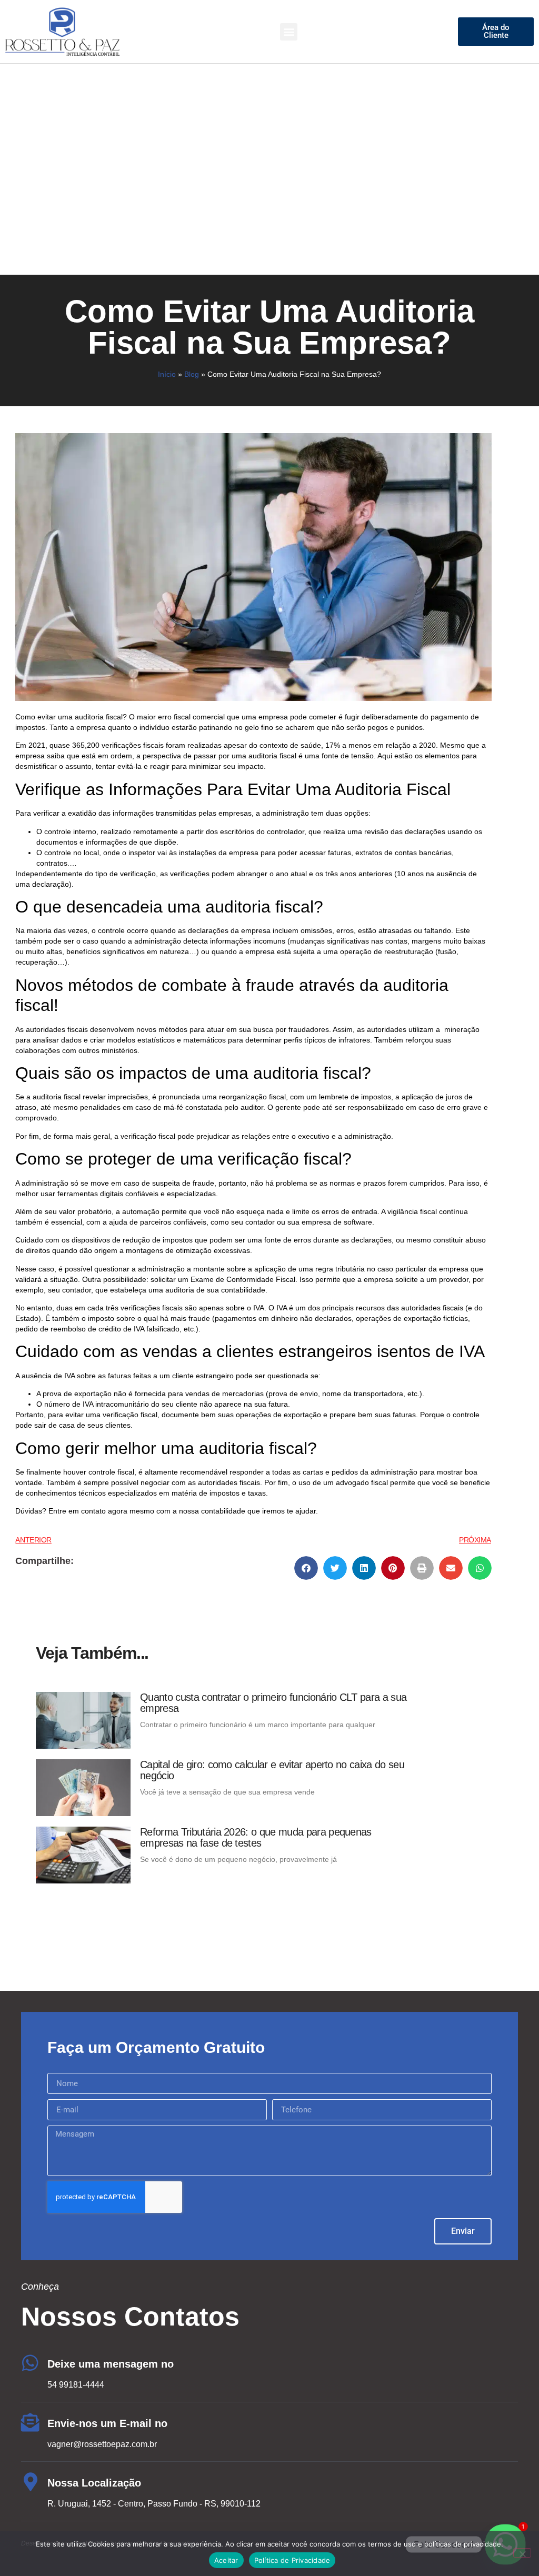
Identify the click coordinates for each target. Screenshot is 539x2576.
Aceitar (226, 2560)
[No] (522, 2553)
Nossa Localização (94, 2483)
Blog (192, 374)
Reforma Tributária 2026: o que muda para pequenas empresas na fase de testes (256, 1837)
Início (167, 374)
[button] (289, 32)
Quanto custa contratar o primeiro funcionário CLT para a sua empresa (273, 1703)
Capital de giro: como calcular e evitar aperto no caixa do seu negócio (272, 1770)
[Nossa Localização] (30, 2482)
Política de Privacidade (292, 2560)
